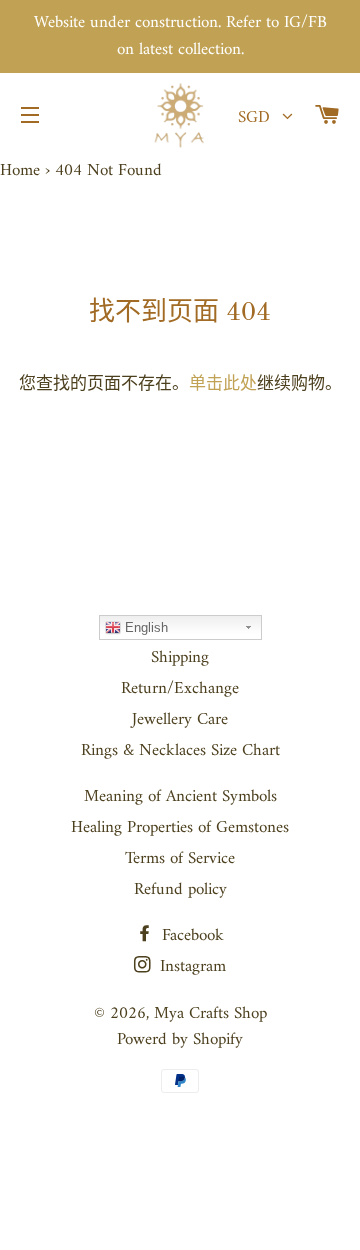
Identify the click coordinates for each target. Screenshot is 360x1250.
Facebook (190, 936)
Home (20, 171)
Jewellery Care (180, 720)
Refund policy (180, 890)
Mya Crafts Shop (210, 1014)
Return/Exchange (180, 689)
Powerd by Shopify (180, 1040)
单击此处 (223, 385)
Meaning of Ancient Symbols (180, 797)
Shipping (180, 658)
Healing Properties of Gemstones (180, 828)
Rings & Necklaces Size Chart (180, 751)
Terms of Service (180, 859)
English (144, 627)
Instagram (190, 967)
